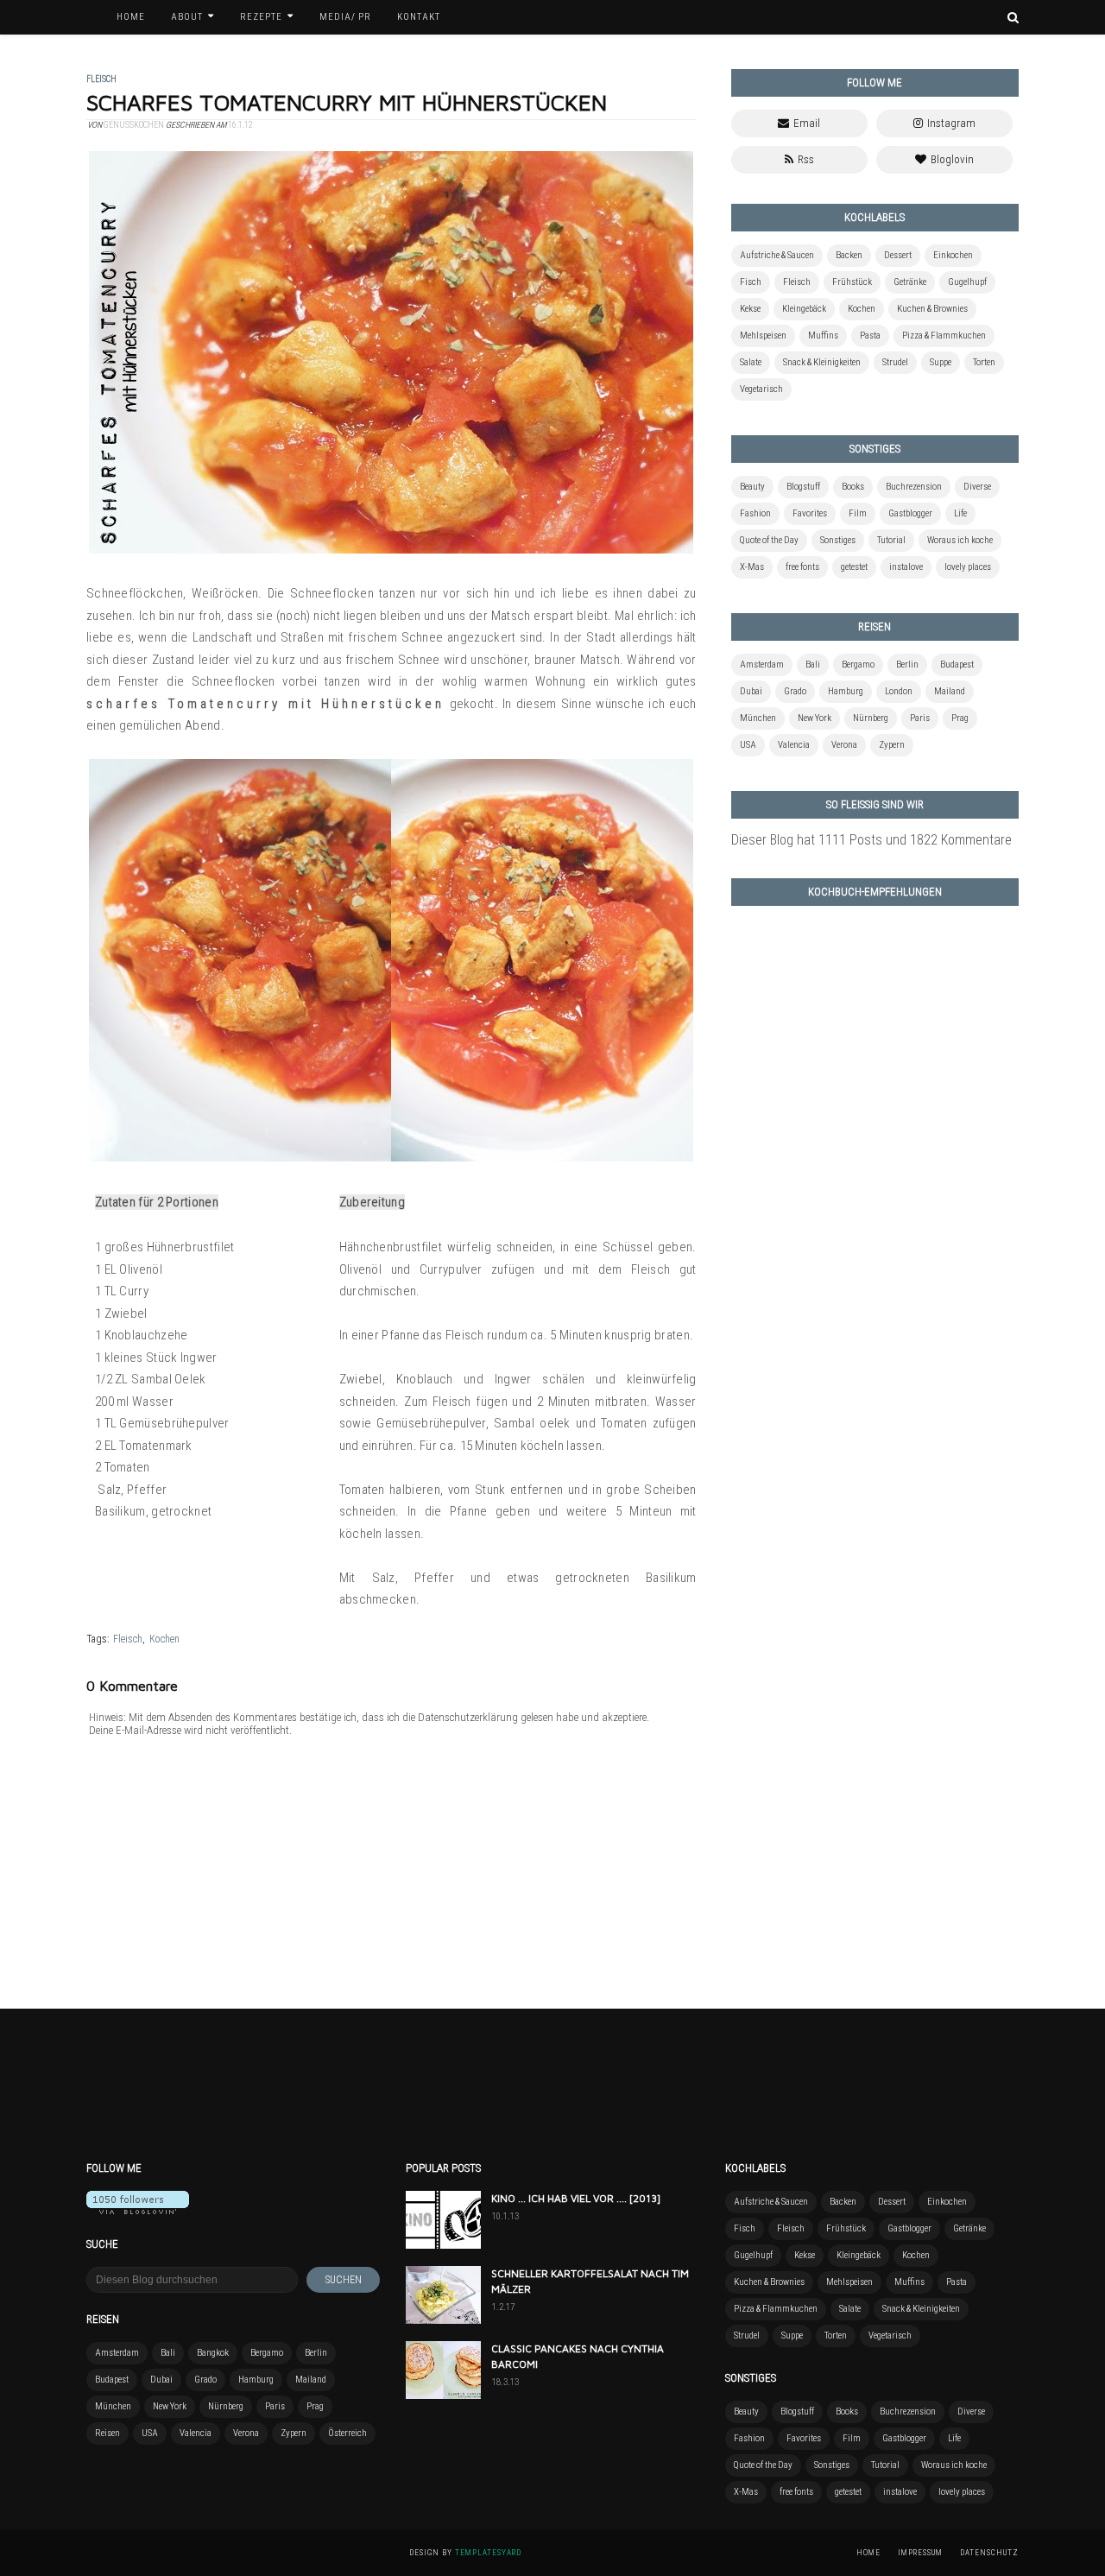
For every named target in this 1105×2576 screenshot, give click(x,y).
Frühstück (852, 282)
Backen (849, 255)
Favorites (810, 513)
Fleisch (128, 1639)
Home (868, 2553)
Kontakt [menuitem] (419, 17)
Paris (920, 718)
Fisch (751, 282)
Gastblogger (910, 513)
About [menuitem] (187, 17)
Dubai (751, 691)
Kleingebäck (804, 309)
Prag (960, 718)
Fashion (755, 513)
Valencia (794, 745)
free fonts (802, 567)
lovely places (968, 567)
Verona (844, 745)
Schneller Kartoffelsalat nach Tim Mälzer (590, 2281)
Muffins (823, 335)
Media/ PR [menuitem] (345, 17)
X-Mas (752, 567)
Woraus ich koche (960, 540)
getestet (854, 567)
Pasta (870, 335)
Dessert (898, 255)
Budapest (957, 665)
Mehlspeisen (763, 335)
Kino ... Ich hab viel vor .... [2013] (576, 2198)
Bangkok (213, 2353)
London (899, 691)
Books (853, 487)
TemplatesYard (488, 2553)
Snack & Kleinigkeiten (822, 362)
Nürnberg (871, 718)
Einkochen (953, 255)
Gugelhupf (967, 282)
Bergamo (858, 665)
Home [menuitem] (131, 17)
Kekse (750, 309)
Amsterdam (762, 665)
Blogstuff (803, 487)
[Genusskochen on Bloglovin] (138, 2209)
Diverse (977, 487)
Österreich (347, 2433)
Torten (984, 362)
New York (815, 718)
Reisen (107, 2433)
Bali (813, 665)
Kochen (164, 1639)
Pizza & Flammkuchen (944, 335)
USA (748, 745)
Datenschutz (989, 2553)
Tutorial (891, 540)
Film (858, 513)
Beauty (752, 487)
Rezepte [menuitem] (261, 17)
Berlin (907, 665)
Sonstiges (838, 540)
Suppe (941, 362)
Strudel (895, 362)
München (758, 718)
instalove (906, 567)
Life (960, 513)
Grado (795, 691)
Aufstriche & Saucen (777, 255)
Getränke (910, 282)
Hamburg (846, 691)
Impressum (920, 2553)
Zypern (892, 745)
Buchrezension (914, 487)
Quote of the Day (769, 540)
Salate (751, 362)
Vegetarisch (761, 389)
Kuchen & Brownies (932, 309)
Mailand (950, 691)
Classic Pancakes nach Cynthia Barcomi (578, 2356)
